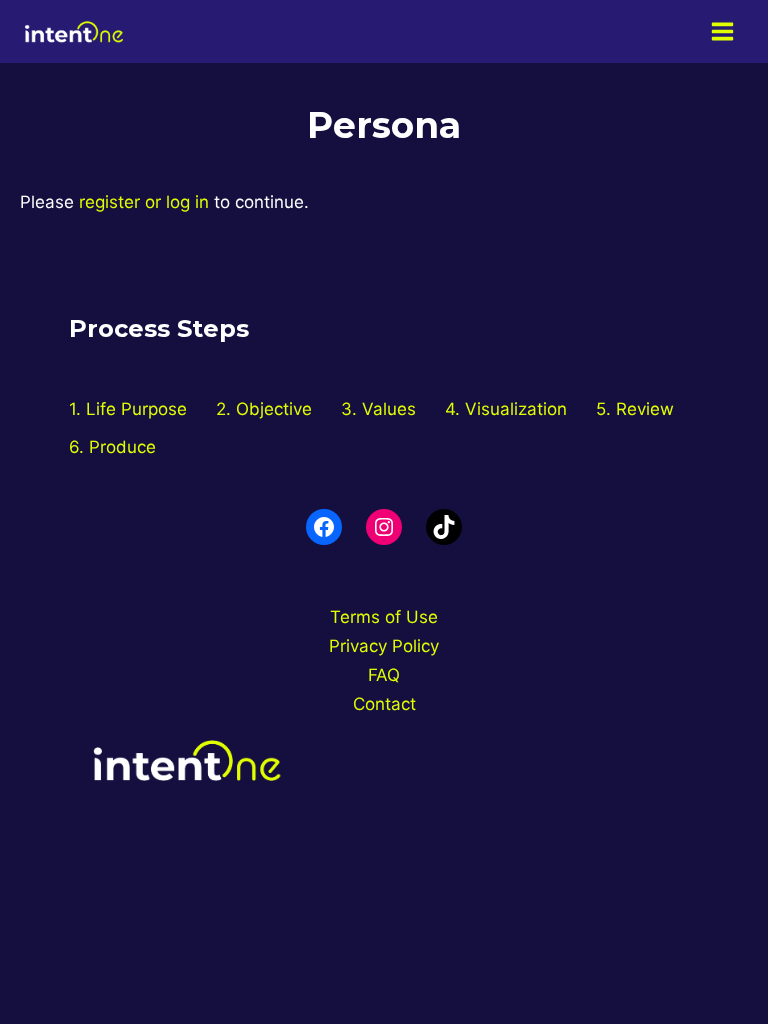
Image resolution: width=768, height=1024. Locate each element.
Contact (384, 704)
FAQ (384, 675)
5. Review (635, 409)
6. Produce (112, 447)
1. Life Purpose (128, 409)
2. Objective (264, 409)
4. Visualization (506, 409)
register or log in (144, 202)
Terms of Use (384, 617)
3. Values (378, 409)
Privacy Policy (384, 646)
